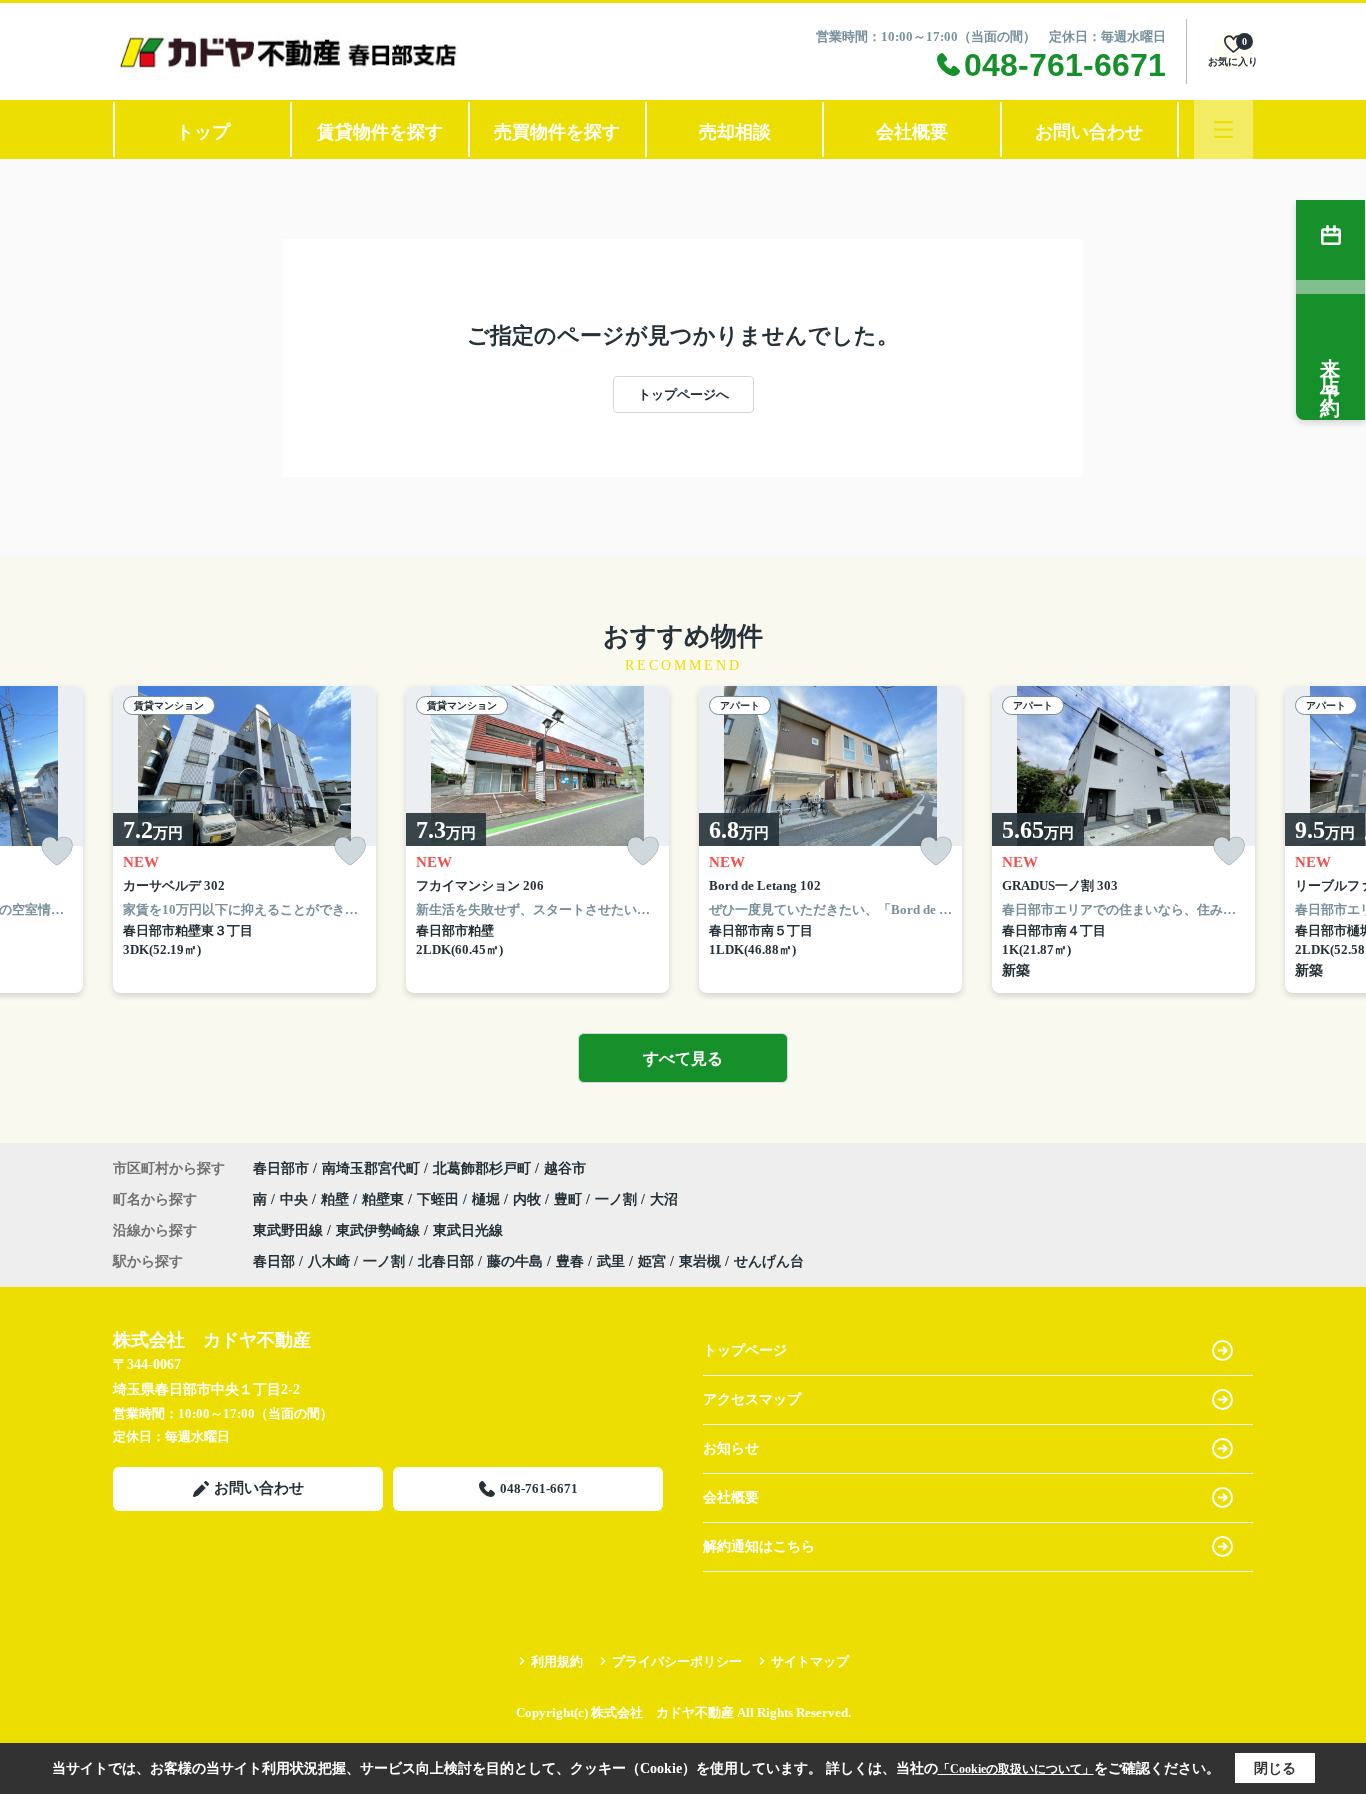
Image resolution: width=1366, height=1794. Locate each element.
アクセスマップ (752, 1399)
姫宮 (652, 1261)
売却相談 (735, 132)
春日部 (274, 1261)
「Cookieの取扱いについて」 (1016, 1769)
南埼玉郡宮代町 (371, 1168)
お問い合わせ (1089, 132)
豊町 (570, 1199)
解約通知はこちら (759, 1546)
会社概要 (912, 132)
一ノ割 (618, 1199)
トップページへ (683, 394)
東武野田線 (290, 1230)
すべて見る (683, 1058)
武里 (611, 1261)
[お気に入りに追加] (57, 851)
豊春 (570, 1261)
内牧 (529, 1199)
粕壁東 (385, 1199)
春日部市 (281, 1168)
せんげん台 (769, 1261)
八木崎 (329, 1261)
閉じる (1275, 1768)
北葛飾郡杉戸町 (482, 1168)
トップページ (745, 1350)
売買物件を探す (557, 132)
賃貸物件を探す (380, 132)
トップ (203, 132)
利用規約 (557, 1661)
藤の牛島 (515, 1261)
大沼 (664, 1199)
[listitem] (244, 839)
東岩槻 (700, 1261)
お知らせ (731, 1448)
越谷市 (565, 1168)
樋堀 (488, 1199)
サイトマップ (810, 1661)
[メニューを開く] (1223, 129)
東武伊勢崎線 (380, 1230)
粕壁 (337, 1199)
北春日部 (446, 1261)
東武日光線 (468, 1230)
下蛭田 (440, 1199)
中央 (296, 1199)
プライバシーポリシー (677, 1661)
